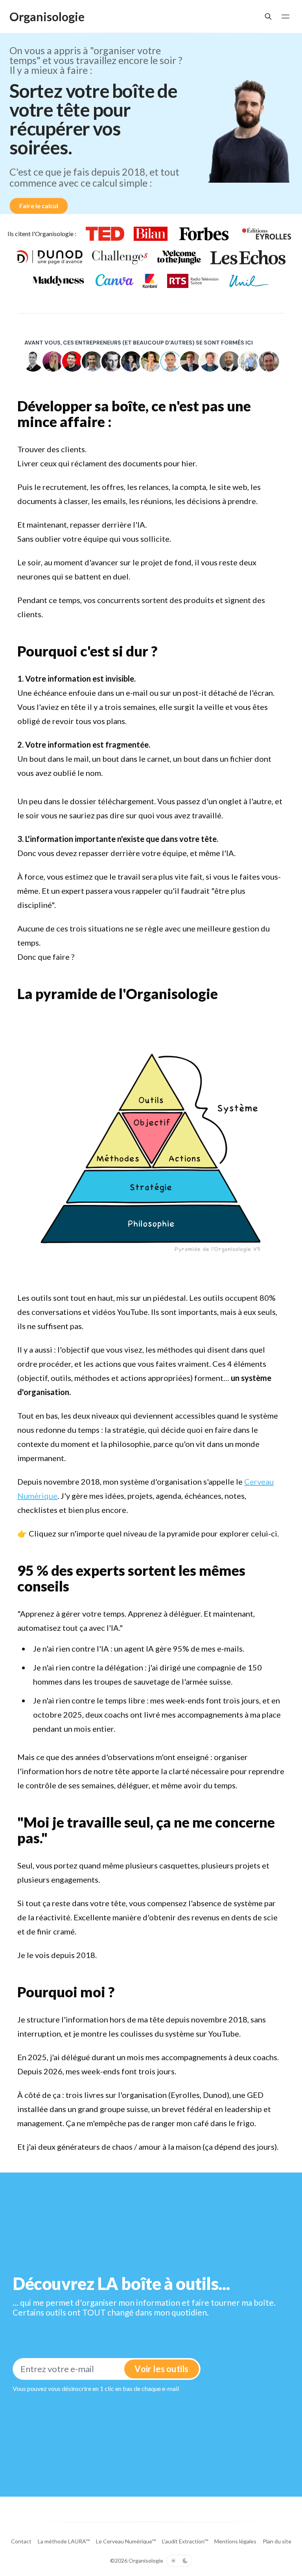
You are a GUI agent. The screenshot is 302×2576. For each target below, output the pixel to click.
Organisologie (146, 2560)
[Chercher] (268, 17)
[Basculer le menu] (285, 17)
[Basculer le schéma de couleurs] (179, 2561)
